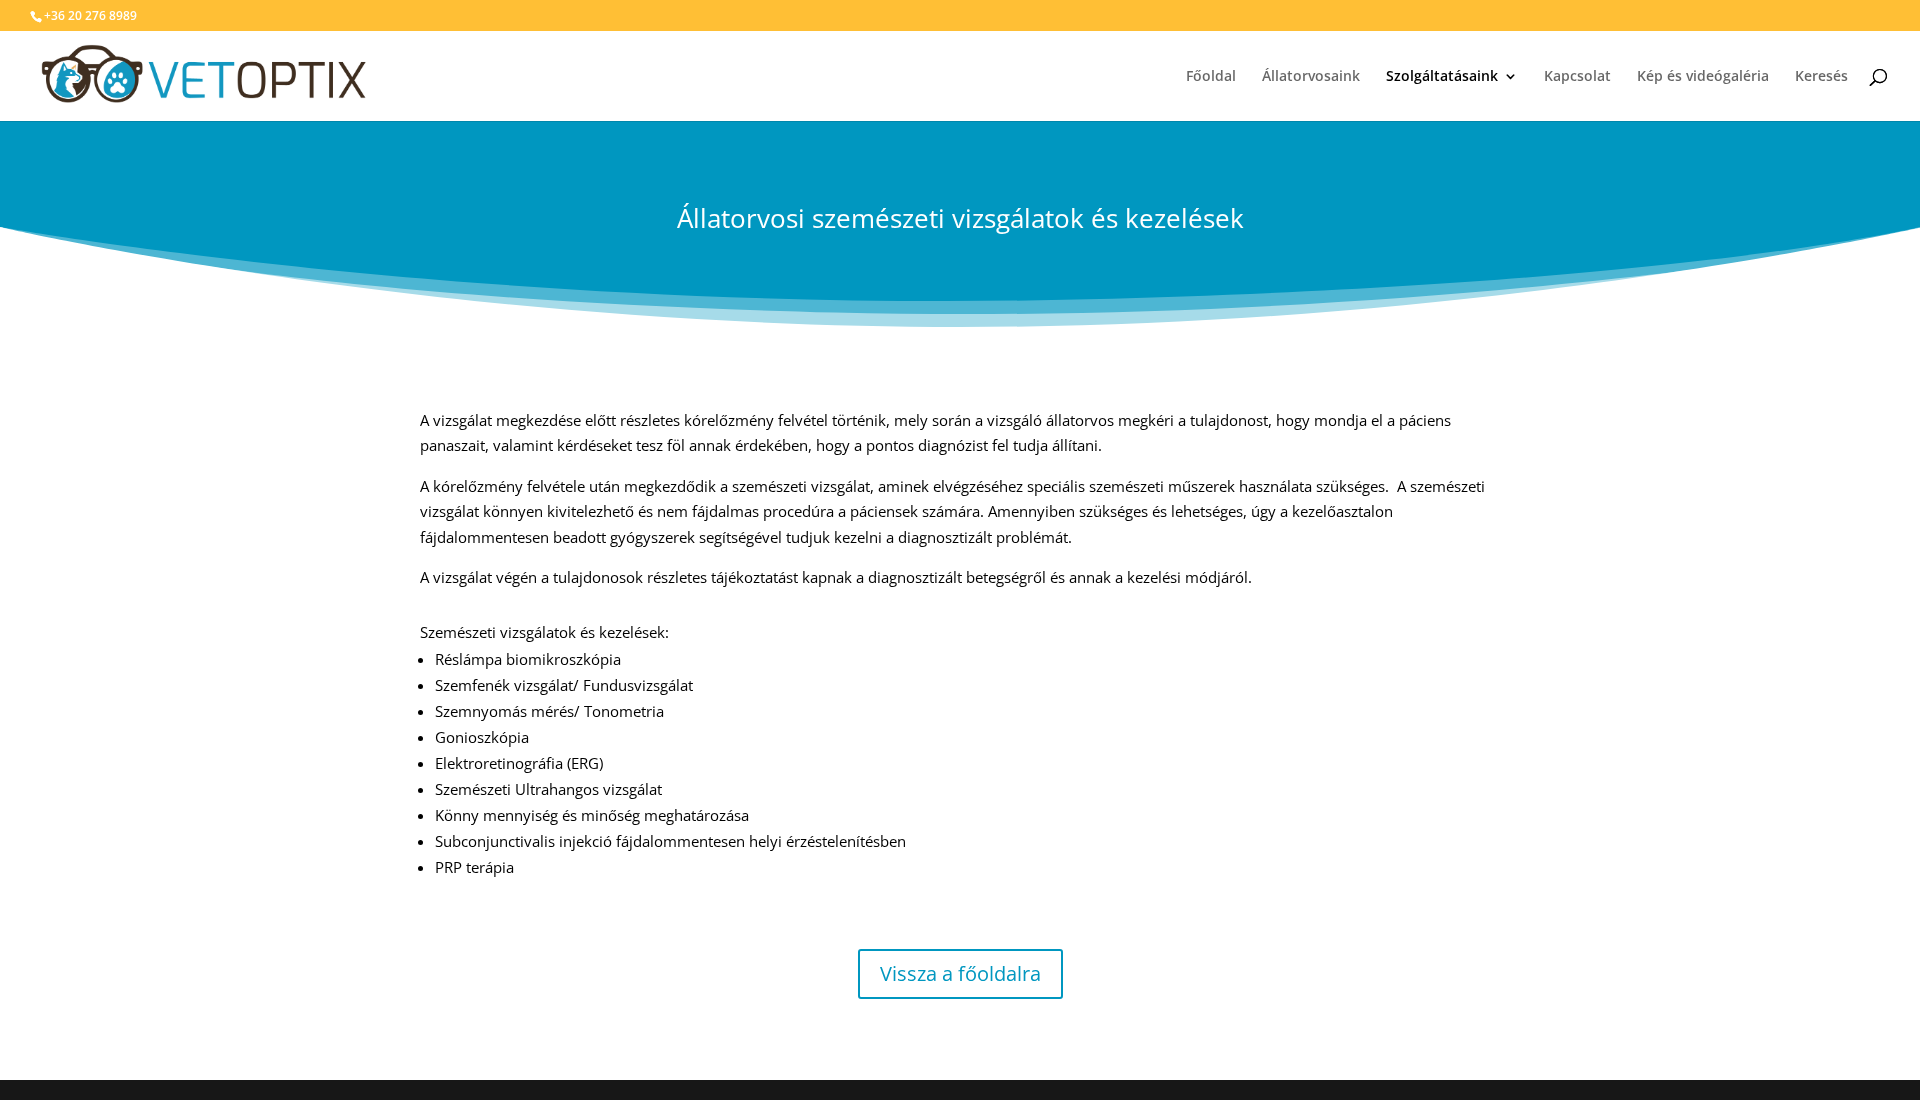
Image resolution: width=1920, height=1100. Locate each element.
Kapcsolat (1577, 77)
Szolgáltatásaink (1442, 77)
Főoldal (1211, 77)
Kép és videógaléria (1703, 77)
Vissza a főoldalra (960, 973)
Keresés (1821, 77)
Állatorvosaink (1311, 77)
